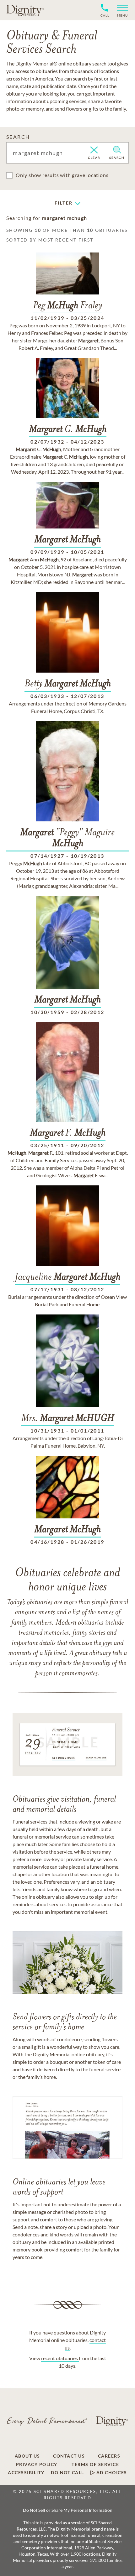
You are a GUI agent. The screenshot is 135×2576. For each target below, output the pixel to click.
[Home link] (25, 10)
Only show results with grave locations (62, 175)
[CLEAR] (94, 150)
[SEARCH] (117, 150)
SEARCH (18, 137)
